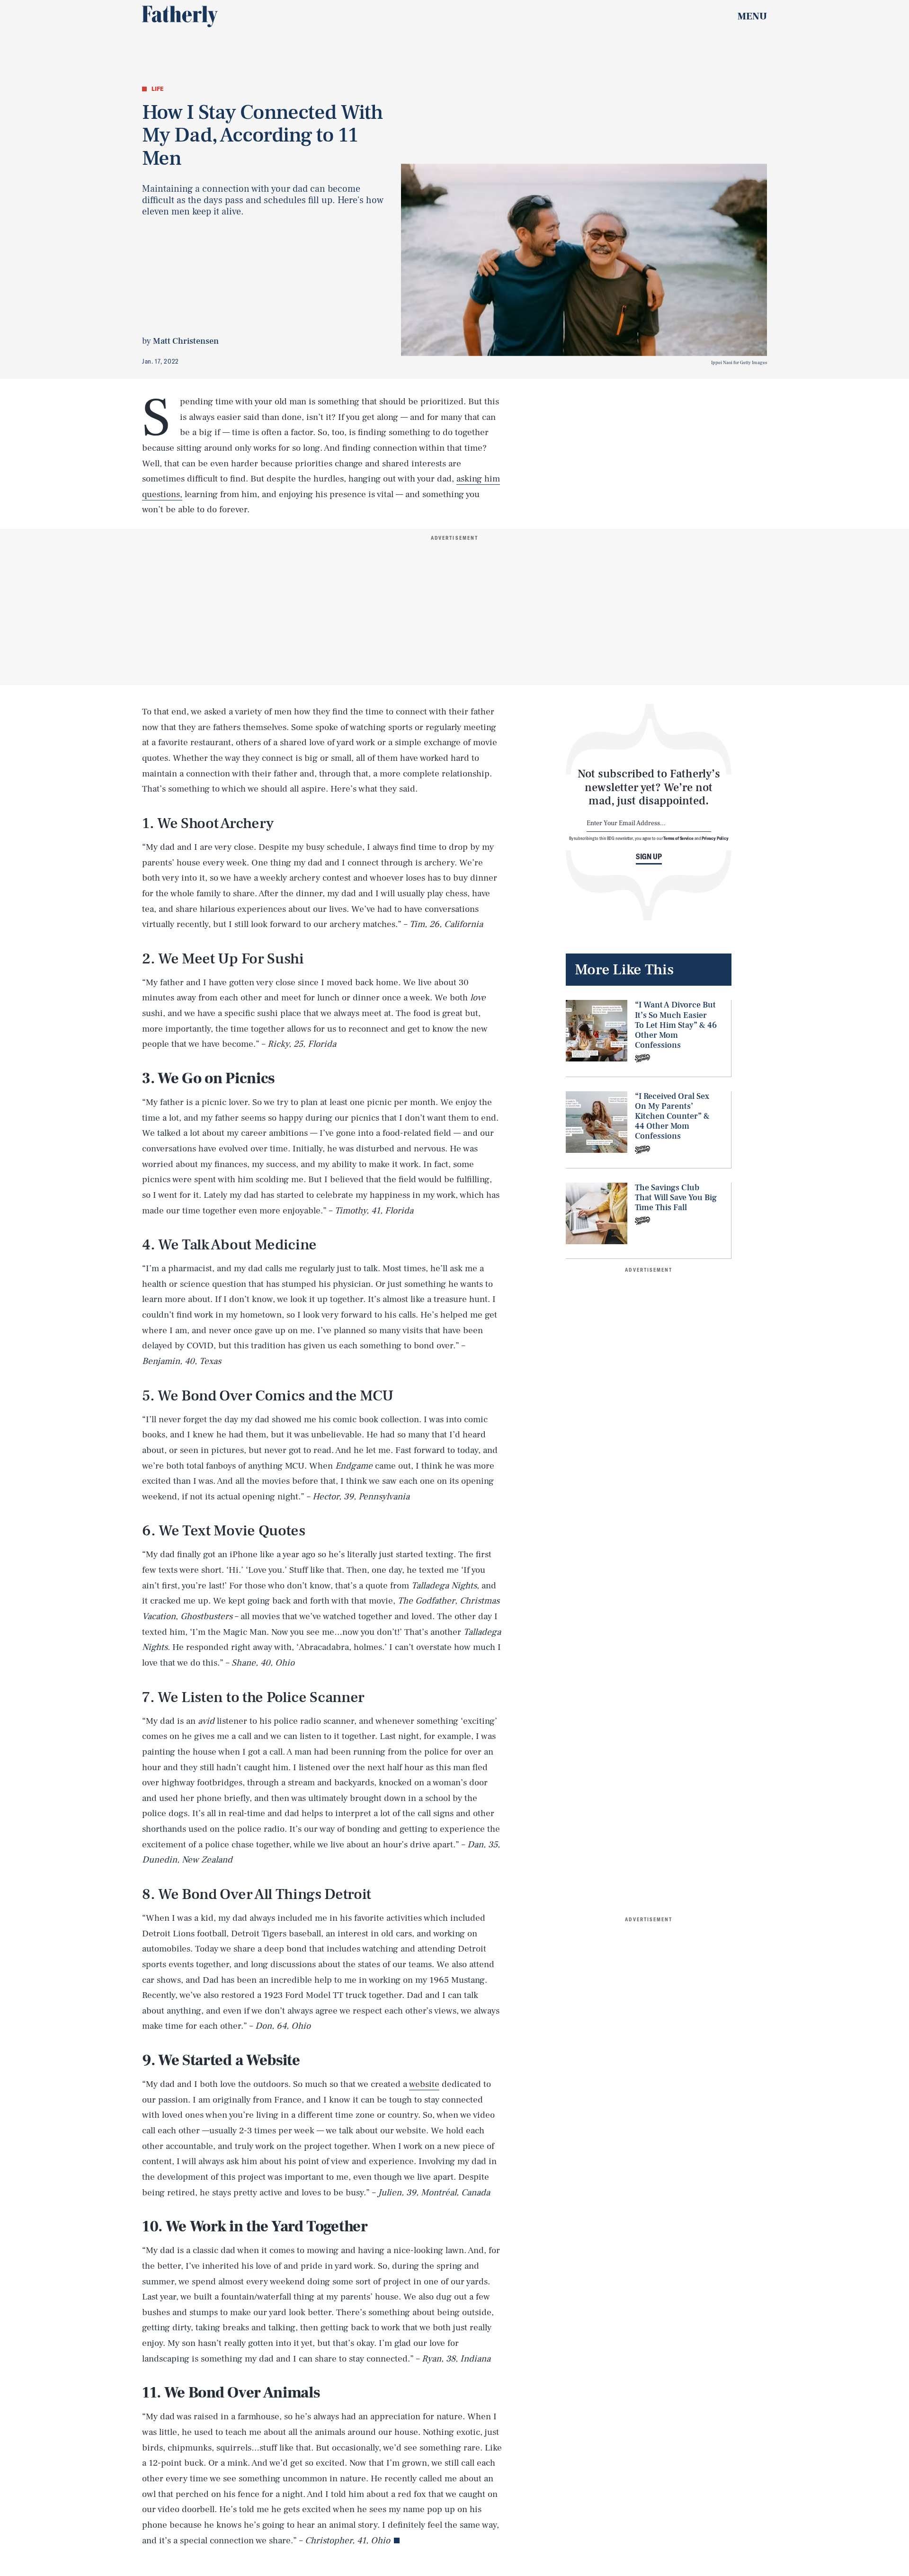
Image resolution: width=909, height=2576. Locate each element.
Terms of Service (678, 838)
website (424, 2084)
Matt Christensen (186, 341)
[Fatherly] (180, 17)
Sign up (649, 856)
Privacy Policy (715, 838)
